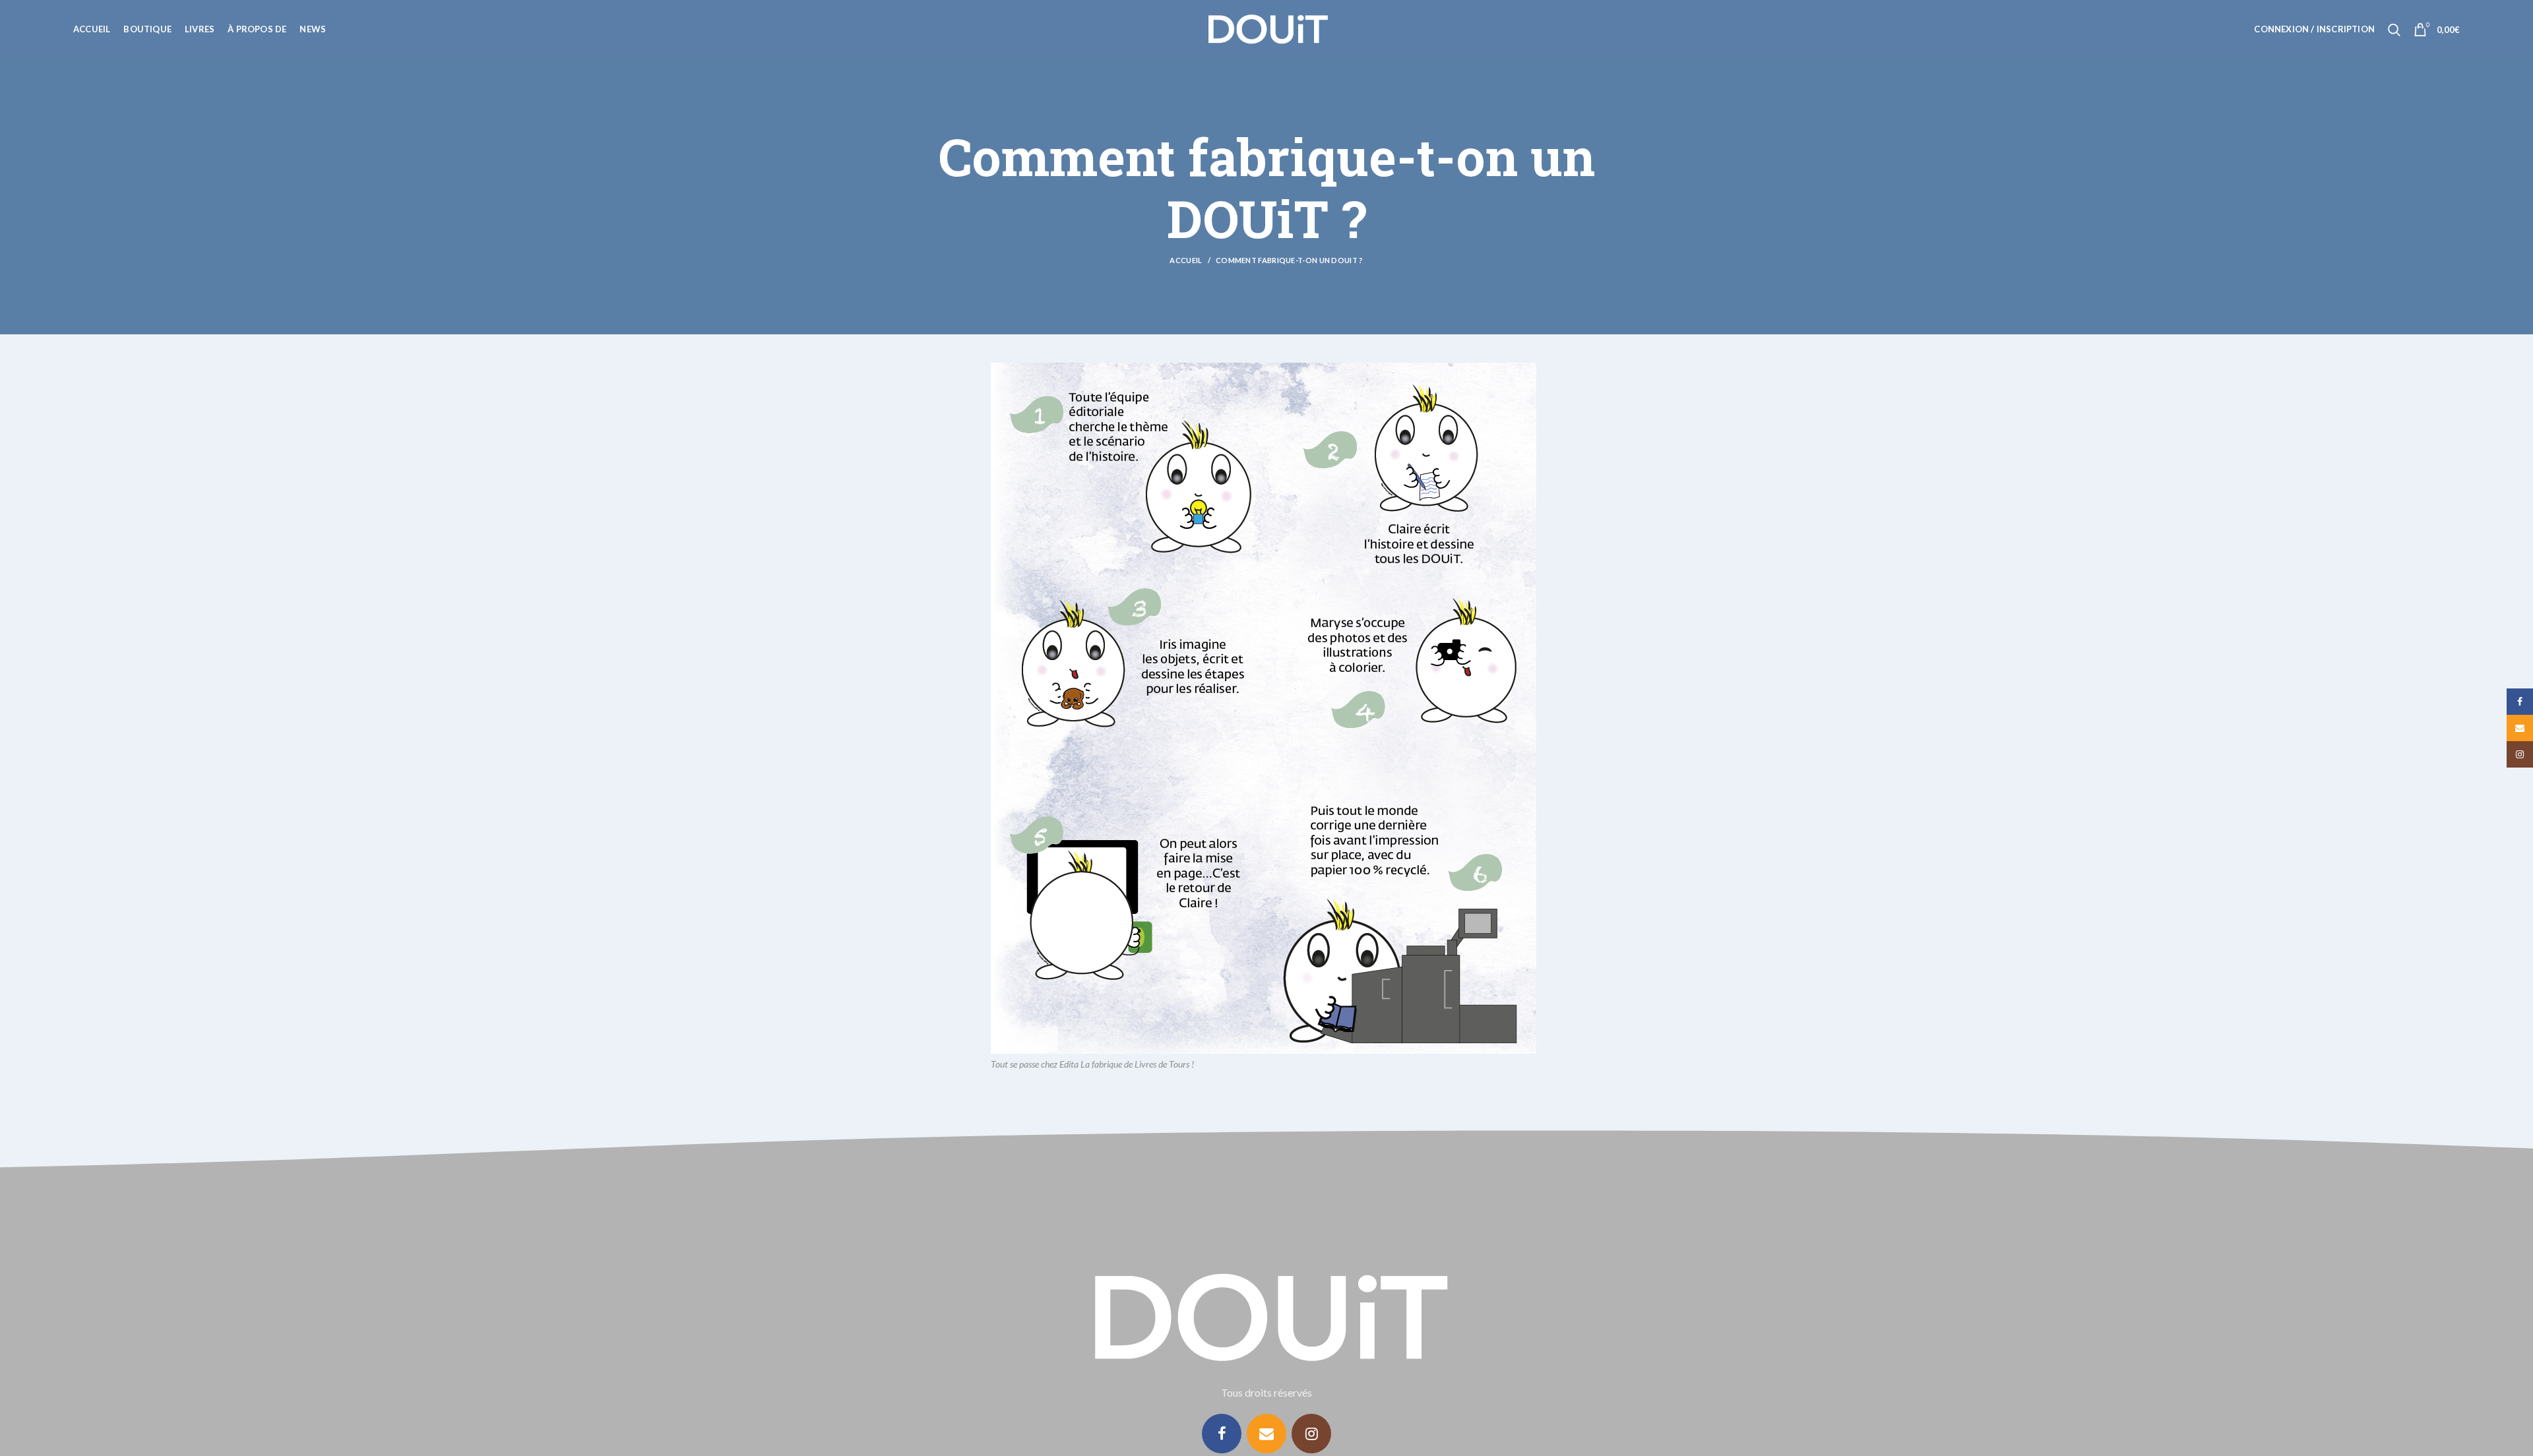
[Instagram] (1311, 1434)
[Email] (1266, 1434)
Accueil (1186, 260)
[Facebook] (1222, 1434)
